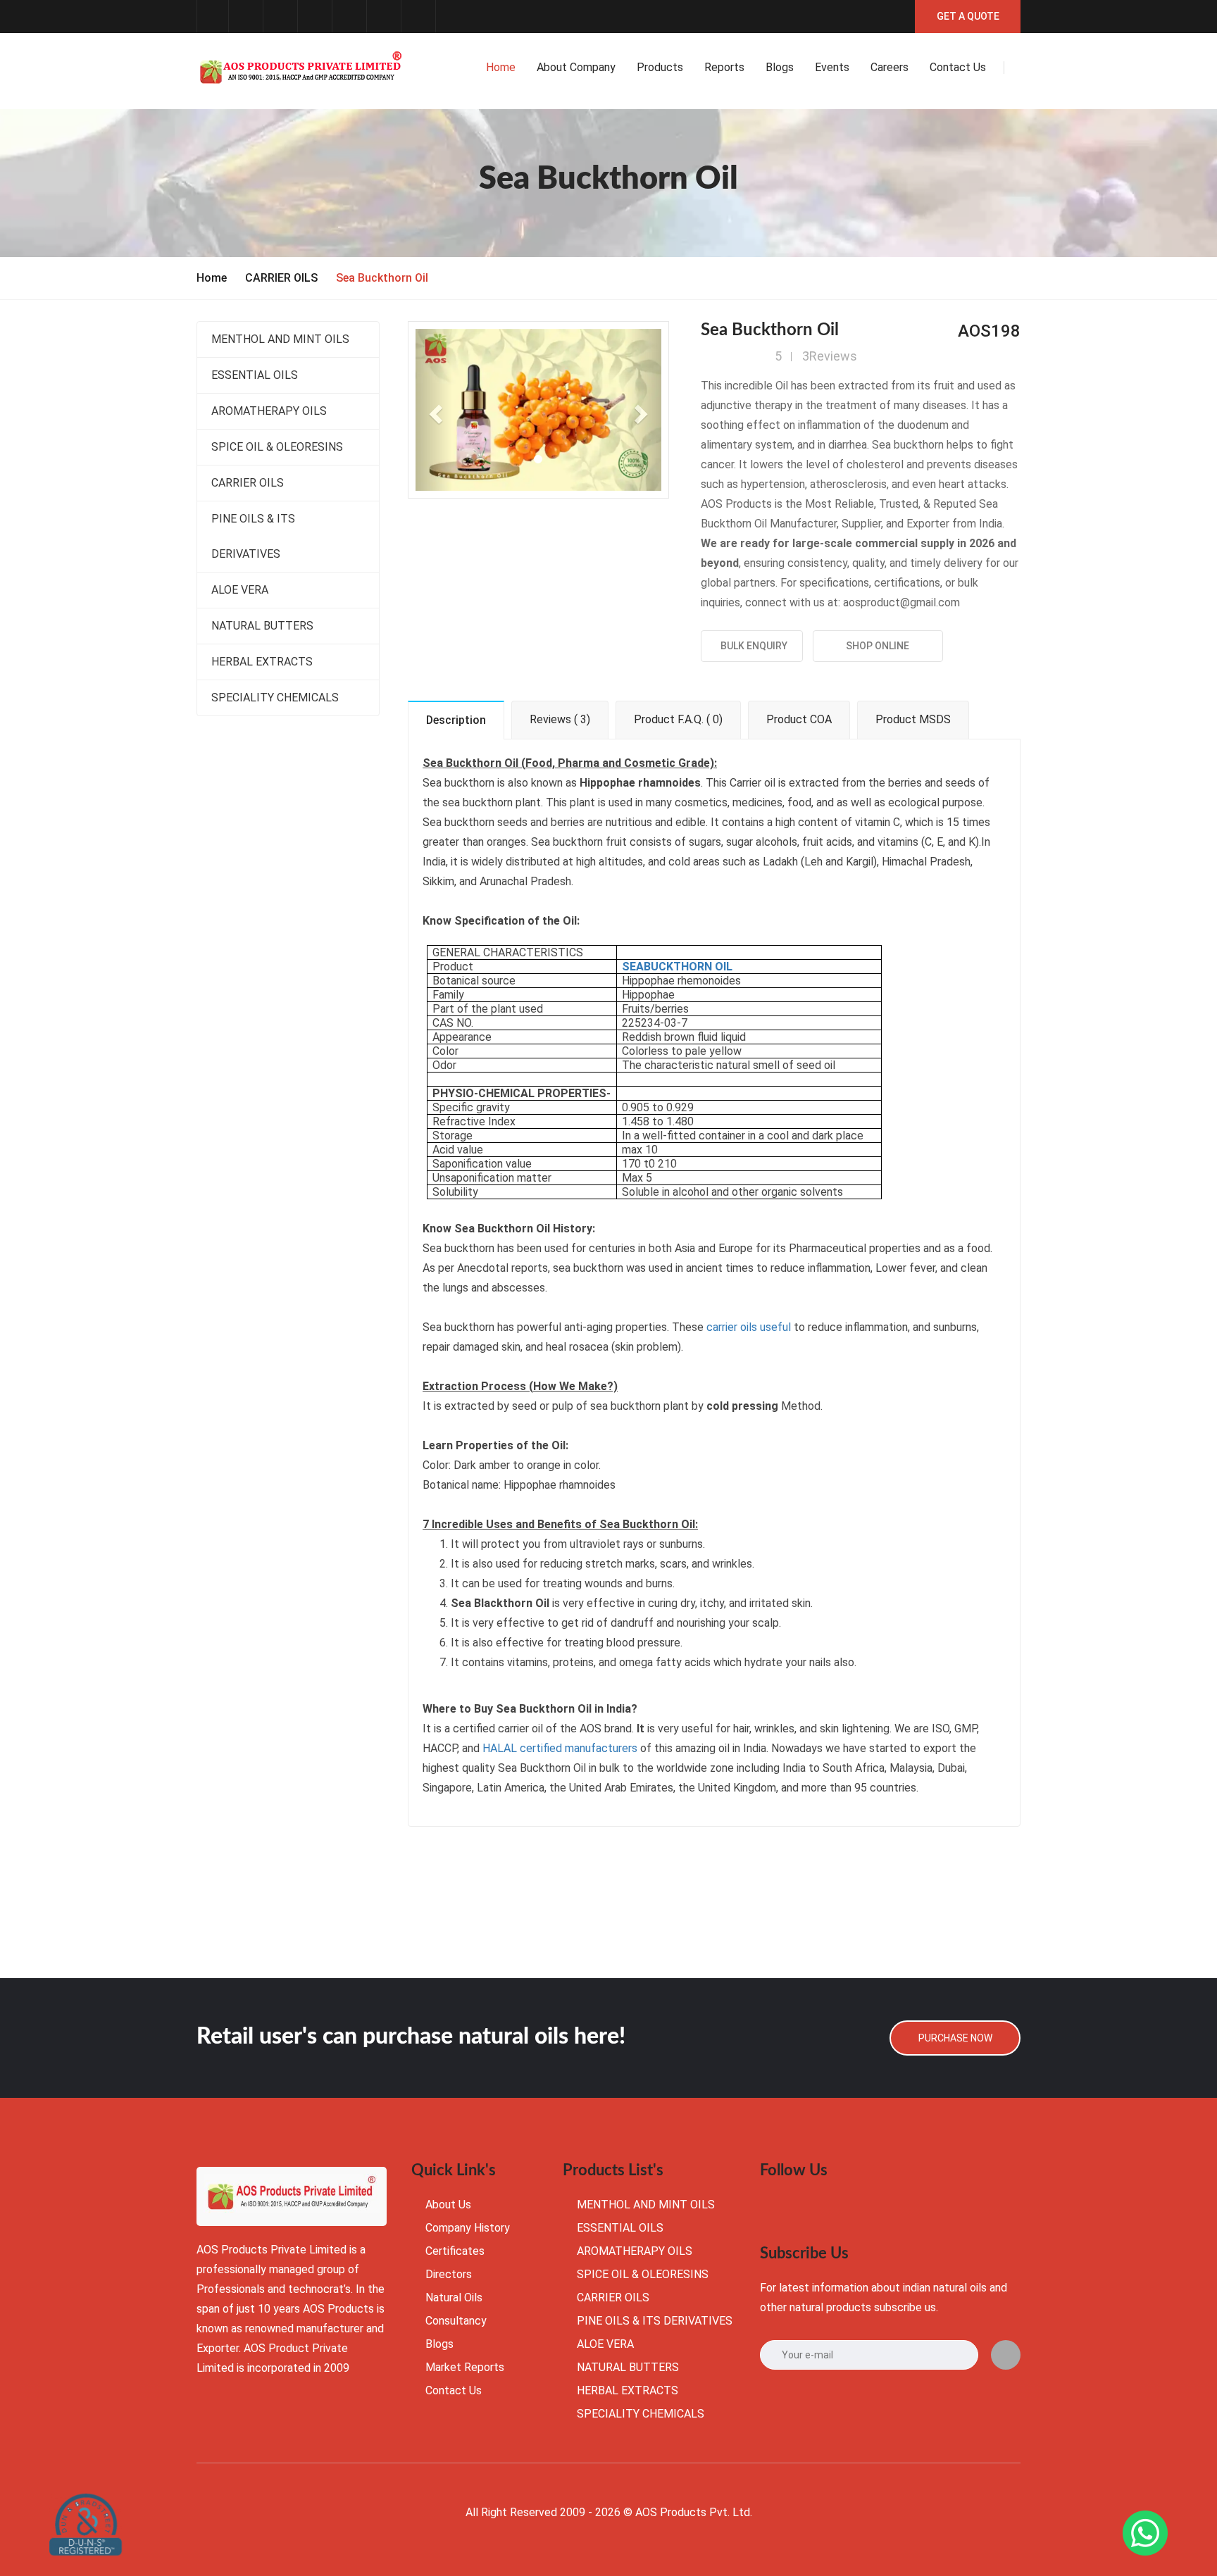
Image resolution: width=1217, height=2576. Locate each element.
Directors (449, 2274)
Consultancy (456, 2321)
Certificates (455, 2251)
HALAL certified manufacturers (560, 1748)
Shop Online (878, 646)
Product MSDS (913, 719)
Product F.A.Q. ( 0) (678, 719)
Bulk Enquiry (752, 646)
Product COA (799, 719)
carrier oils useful (749, 1327)
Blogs (780, 67)
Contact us (958, 67)
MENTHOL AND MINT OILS (280, 339)
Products (660, 67)
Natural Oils (454, 2297)
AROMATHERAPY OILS (269, 411)
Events (832, 67)
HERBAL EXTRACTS (262, 662)
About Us (448, 2205)
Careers (890, 67)
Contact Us (454, 2390)
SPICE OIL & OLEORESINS (277, 447)
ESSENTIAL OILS (255, 375)
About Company (576, 67)
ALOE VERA (240, 590)
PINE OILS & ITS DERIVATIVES (253, 536)
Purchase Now (955, 2038)
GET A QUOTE (968, 16)
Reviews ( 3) (560, 719)
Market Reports (465, 2367)
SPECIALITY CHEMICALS (275, 698)
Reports (724, 67)
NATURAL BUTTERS (262, 626)
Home (501, 67)
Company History (468, 2228)
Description (456, 720)
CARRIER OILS (281, 278)
